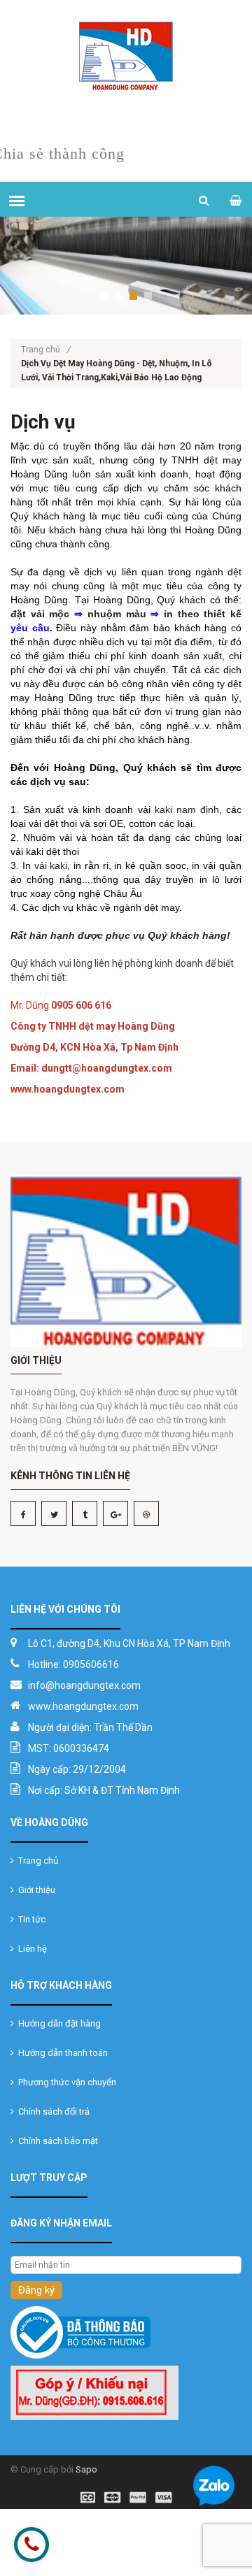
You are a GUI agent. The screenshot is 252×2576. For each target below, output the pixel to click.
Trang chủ (46, 350)
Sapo (86, 2469)
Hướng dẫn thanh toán (61, 2053)
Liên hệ (30, 1949)
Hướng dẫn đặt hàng (57, 2023)
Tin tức (30, 1919)
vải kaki (51, 865)
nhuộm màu (119, 614)
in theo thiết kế (203, 614)
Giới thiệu (35, 1890)
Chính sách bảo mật (56, 2141)
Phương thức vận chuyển (65, 2082)
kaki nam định (185, 810)
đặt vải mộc (40, 614)
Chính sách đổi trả (52, 2111)
